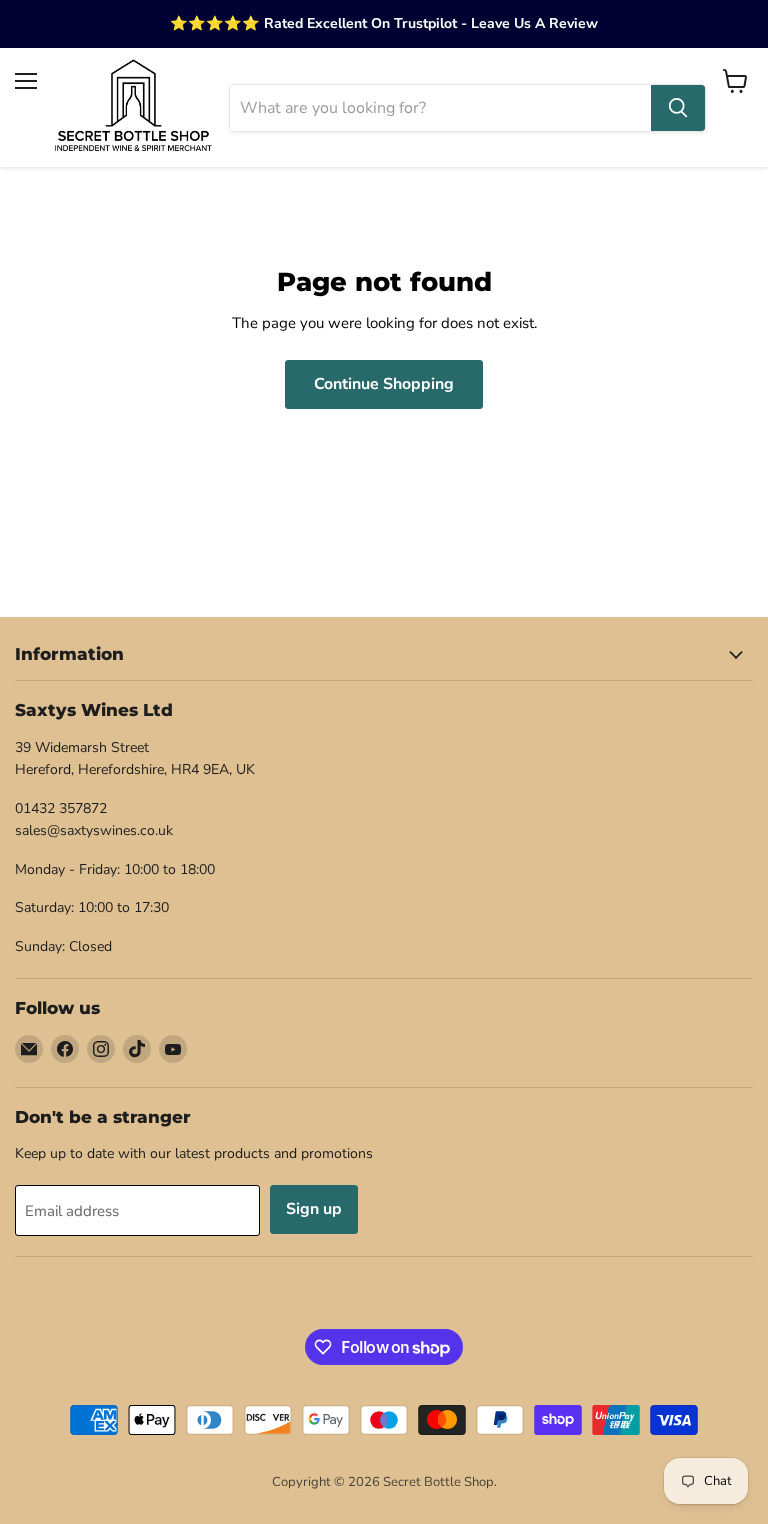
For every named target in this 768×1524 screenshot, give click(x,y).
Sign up (314, 1209)
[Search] (678, 108)
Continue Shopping (384, 384)
